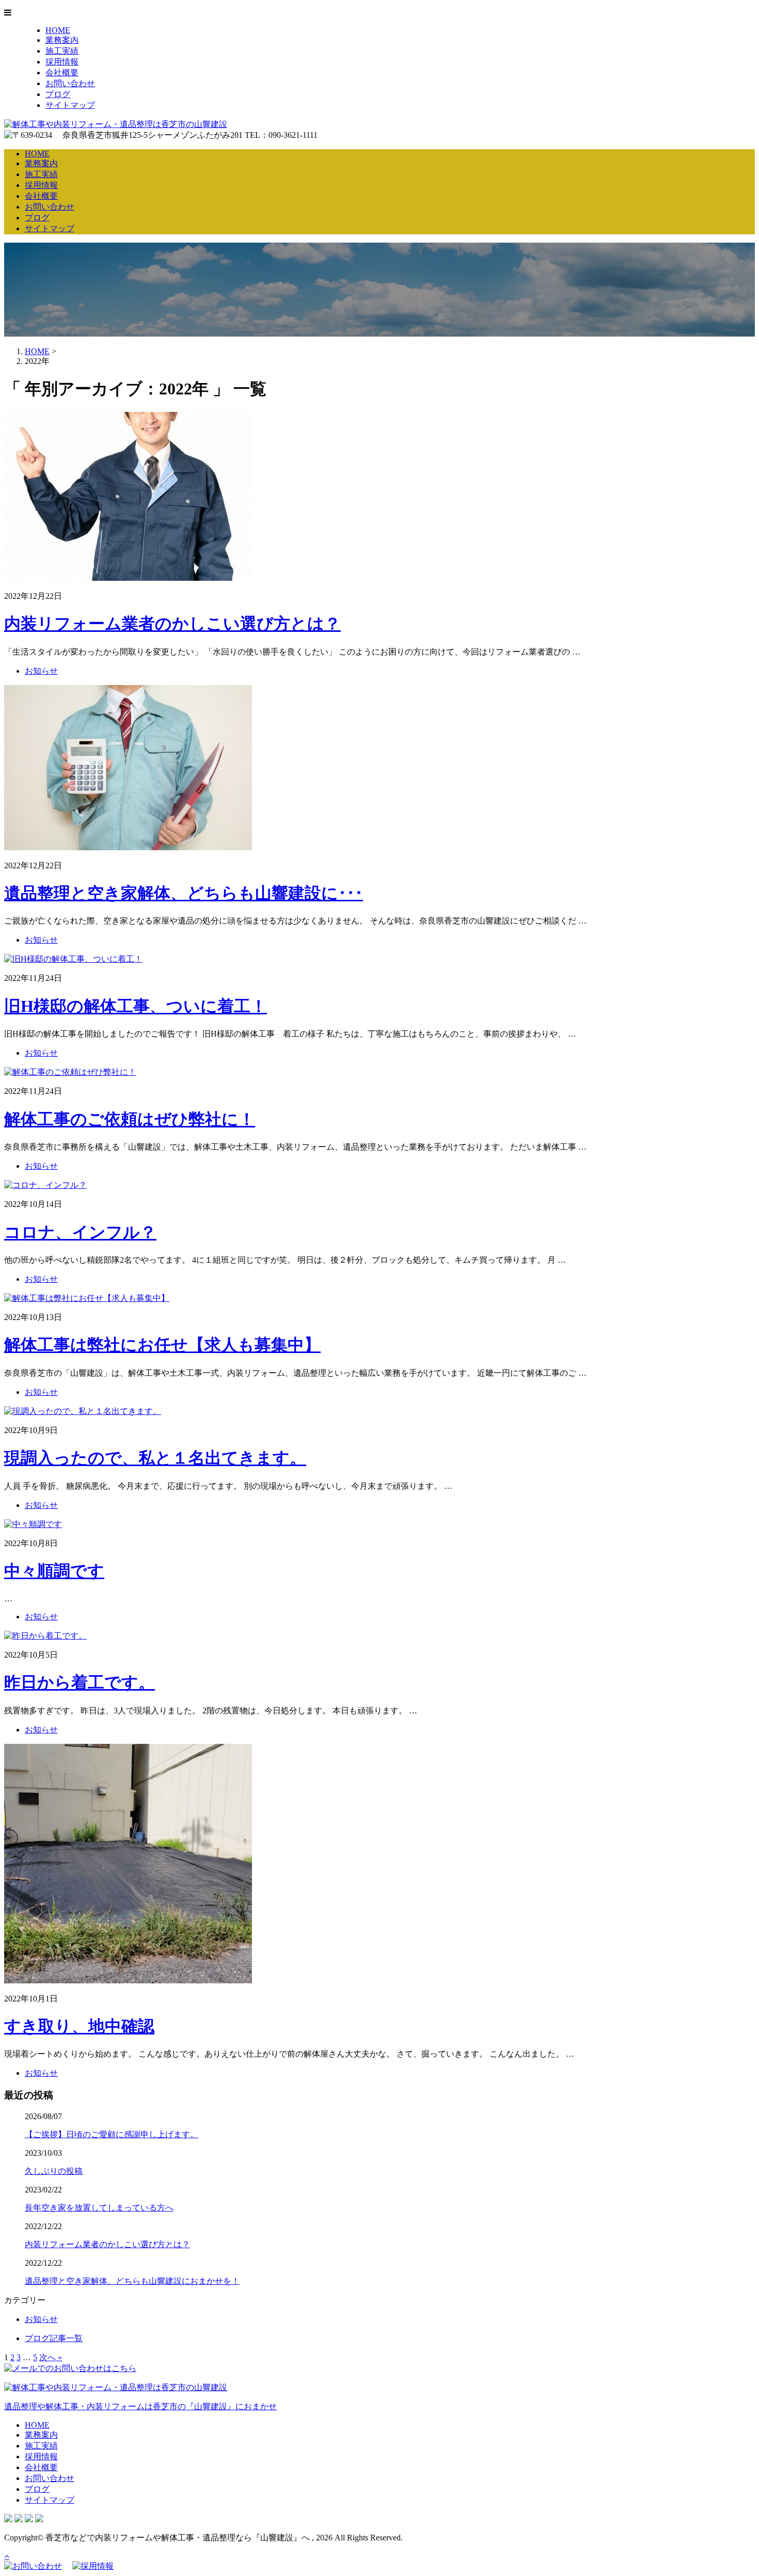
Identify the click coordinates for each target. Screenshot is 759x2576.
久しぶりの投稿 (54, 2171)
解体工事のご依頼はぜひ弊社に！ (130, 1119)
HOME (58, 30)
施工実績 (62, 51)
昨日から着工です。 (80, 1682)
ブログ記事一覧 (54, 2338)
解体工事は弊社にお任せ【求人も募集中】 (162, 1345)
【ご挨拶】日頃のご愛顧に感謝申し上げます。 (112, 2134)
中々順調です (54, 1571)
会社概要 (62, 73)
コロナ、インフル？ (80, 1232)
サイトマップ (70, 105)
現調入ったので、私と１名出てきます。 (155, 1458)
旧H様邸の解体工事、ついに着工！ (136, 1006)
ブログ (58, 94)
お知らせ (41, 671)
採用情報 (62, 62)
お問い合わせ (70, 83)
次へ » (51, 2357)
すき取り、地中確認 (79, 2026)
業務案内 (62, 40)
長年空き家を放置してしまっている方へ (99, 2208)
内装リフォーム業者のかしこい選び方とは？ (172, 624)
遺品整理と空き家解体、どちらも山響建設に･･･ (184, 893)
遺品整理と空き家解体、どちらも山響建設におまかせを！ (132, 2281)
